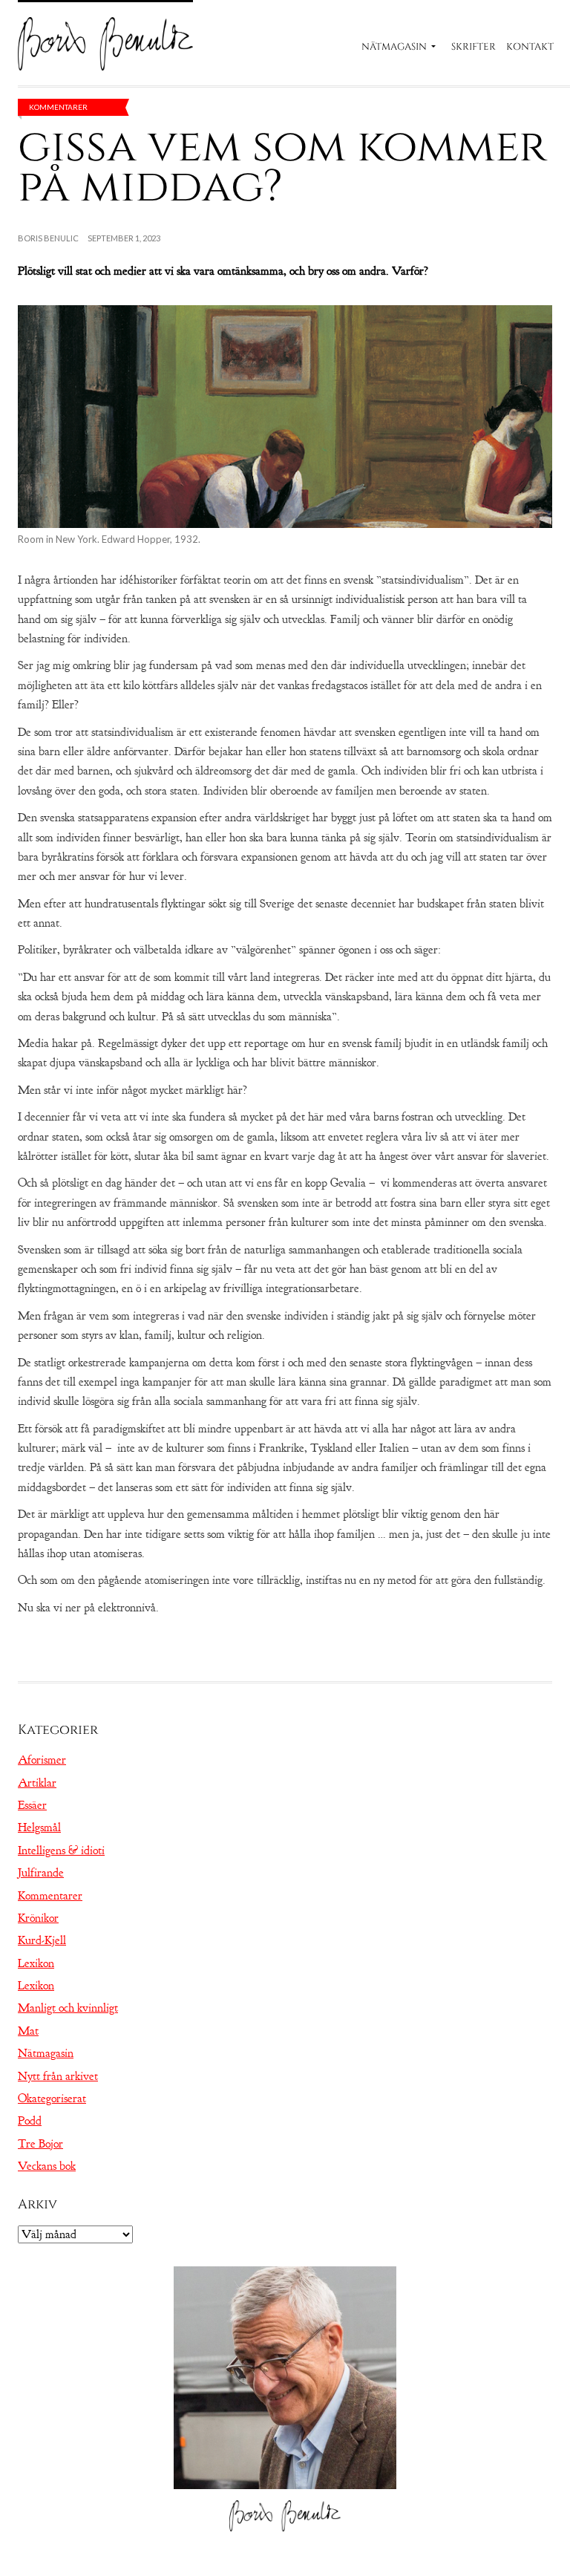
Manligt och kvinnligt (68, 2008)
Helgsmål (39, 1827)
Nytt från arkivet (58, 2076)
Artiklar (37, 1783)
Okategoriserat (52, 2099)
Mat (28, 2031)
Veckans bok (47, 2166)
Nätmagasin (394, 47)
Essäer (32, 1805)
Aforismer (42, 1760)
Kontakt (530, 47)
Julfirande (41, 1873)
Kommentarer (58, 107)
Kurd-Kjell (42, 1940)
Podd (30, 2121)
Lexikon (36, 1963)
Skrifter (474, 47)
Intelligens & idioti (61, 1851)
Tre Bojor (40, 2144)
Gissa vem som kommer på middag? (282, 167)
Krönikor (38, 1918)
